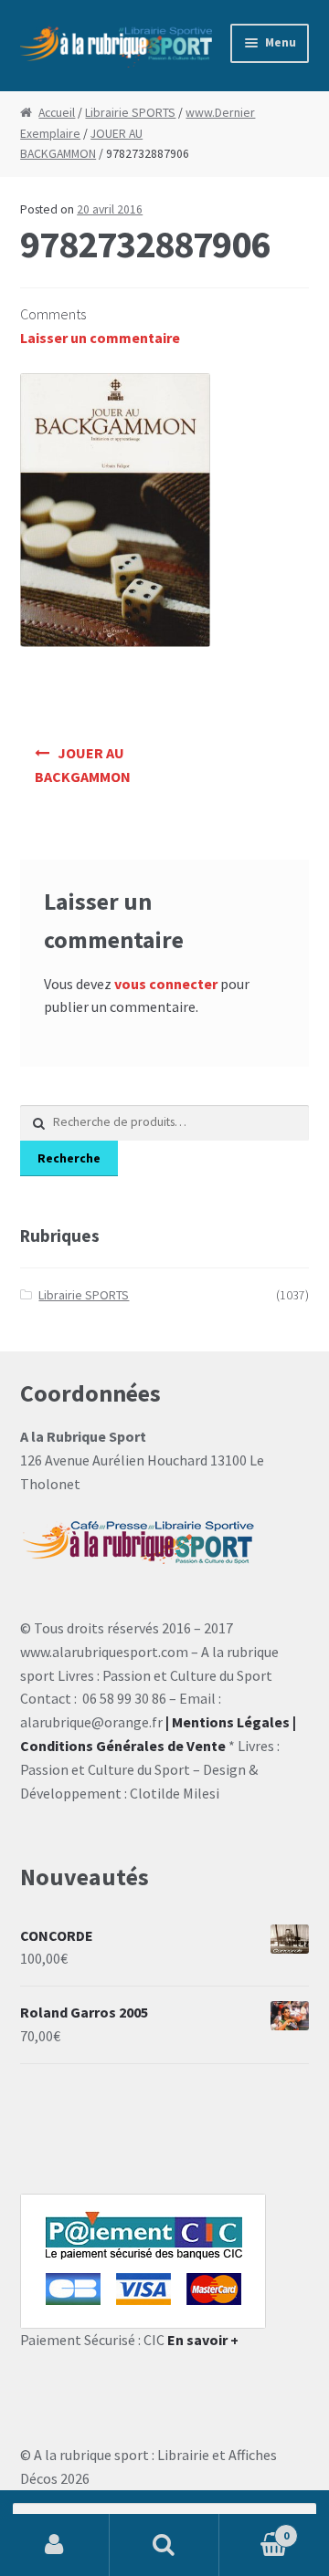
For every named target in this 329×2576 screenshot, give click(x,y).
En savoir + (203, 2340)
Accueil (57, 113)
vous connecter (166, 984)
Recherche (69, 1158)
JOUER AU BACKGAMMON (83, 765)
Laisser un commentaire (100, 338)
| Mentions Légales (228, 1722)
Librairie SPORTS (130, 113)
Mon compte (55, 2545)
